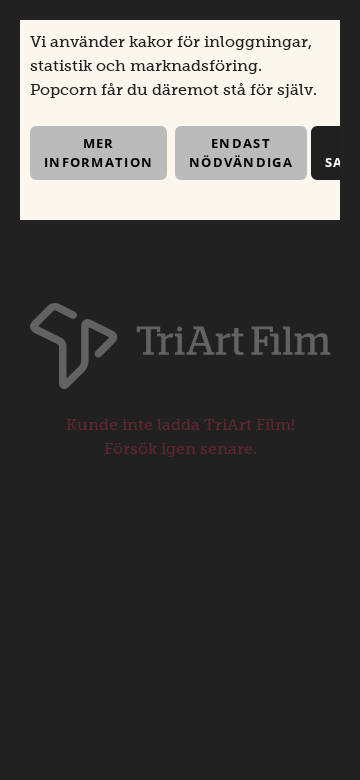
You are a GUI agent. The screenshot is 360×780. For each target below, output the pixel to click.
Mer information (98, 152)
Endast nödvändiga (241, 152)
